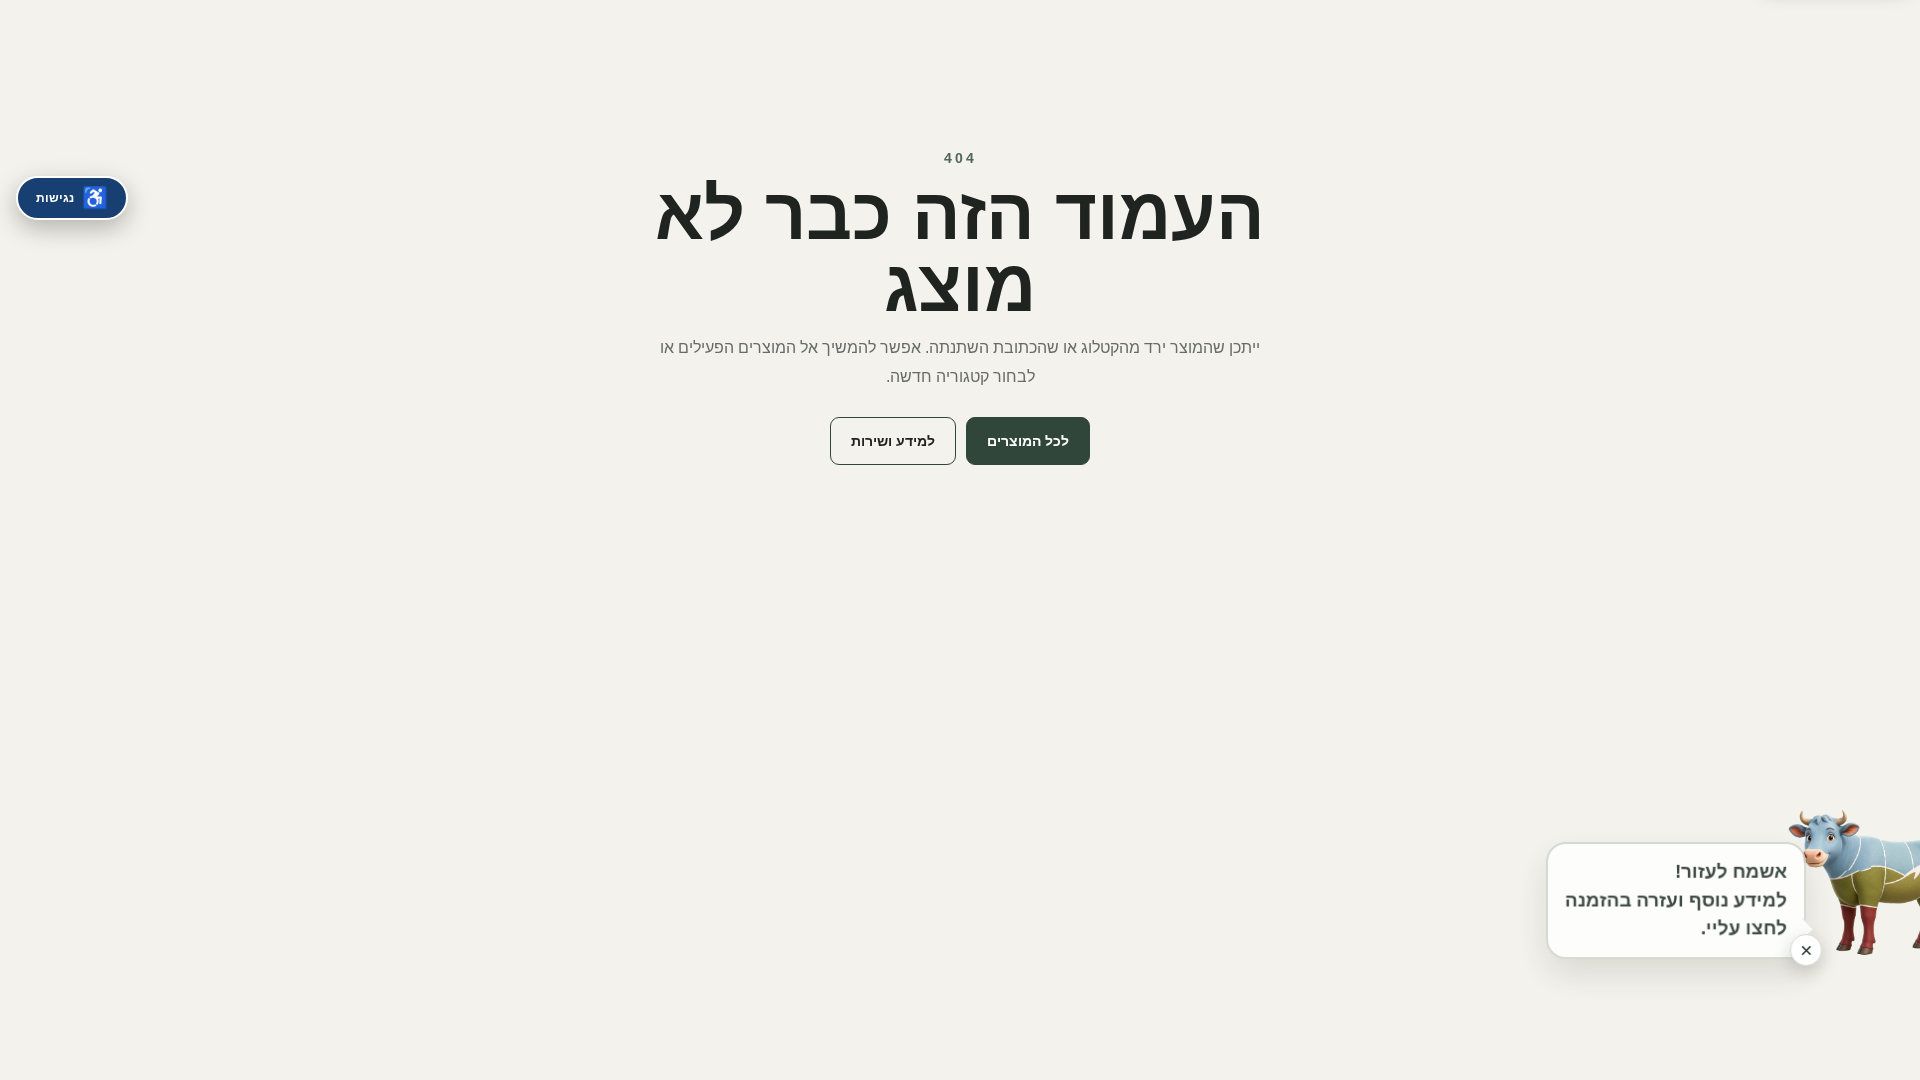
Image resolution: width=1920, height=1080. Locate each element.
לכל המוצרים (1028, 441)
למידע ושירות (893, 441)
